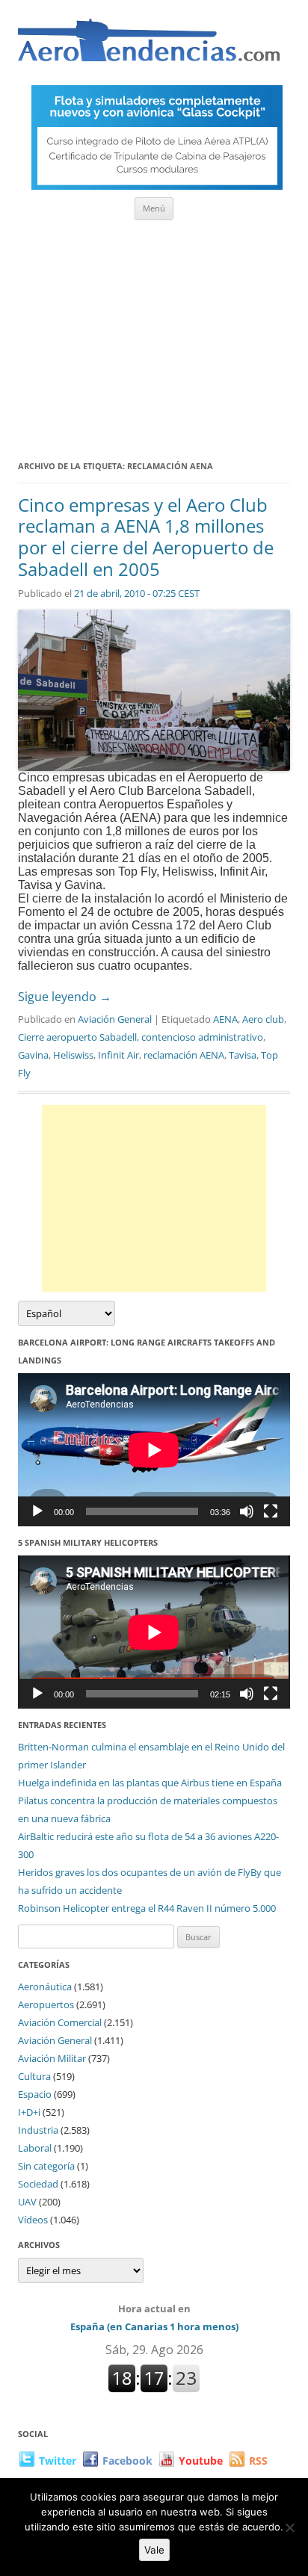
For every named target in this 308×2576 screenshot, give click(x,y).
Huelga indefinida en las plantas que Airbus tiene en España (150, 1783)
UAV (27, 2202)
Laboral (35, 2148)
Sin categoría (46, 2166)
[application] (154, 1450)
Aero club (263, 1019)
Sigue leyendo (65, 997)
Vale (154, 2550)
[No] (289, 2527)
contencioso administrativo (202, 1037)
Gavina (33, 1055)
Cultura (34, 2076)
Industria (38, 2130)
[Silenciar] (247, 1511)
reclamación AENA (184, 1055)
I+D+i (29, 2112)
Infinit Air (118, 1055)
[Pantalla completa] (271, 1511)
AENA (225, 1019)
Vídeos (33, 2220)
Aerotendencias (149, 47)
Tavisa (243, 1055)
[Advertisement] (154, 335)
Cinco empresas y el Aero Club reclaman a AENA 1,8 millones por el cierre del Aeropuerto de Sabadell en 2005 (146, 537)
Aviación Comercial (60, 2022)
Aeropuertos (46, 2004)
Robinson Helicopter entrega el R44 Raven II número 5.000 (147, 1908)
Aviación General (115, 1019)
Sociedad (38, 2184)
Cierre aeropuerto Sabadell (77, 1037)
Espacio (35, 2094)
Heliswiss (73, 1055)
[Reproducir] (37, 1511)
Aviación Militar (52, 2058)
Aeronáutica (45, 1987)
